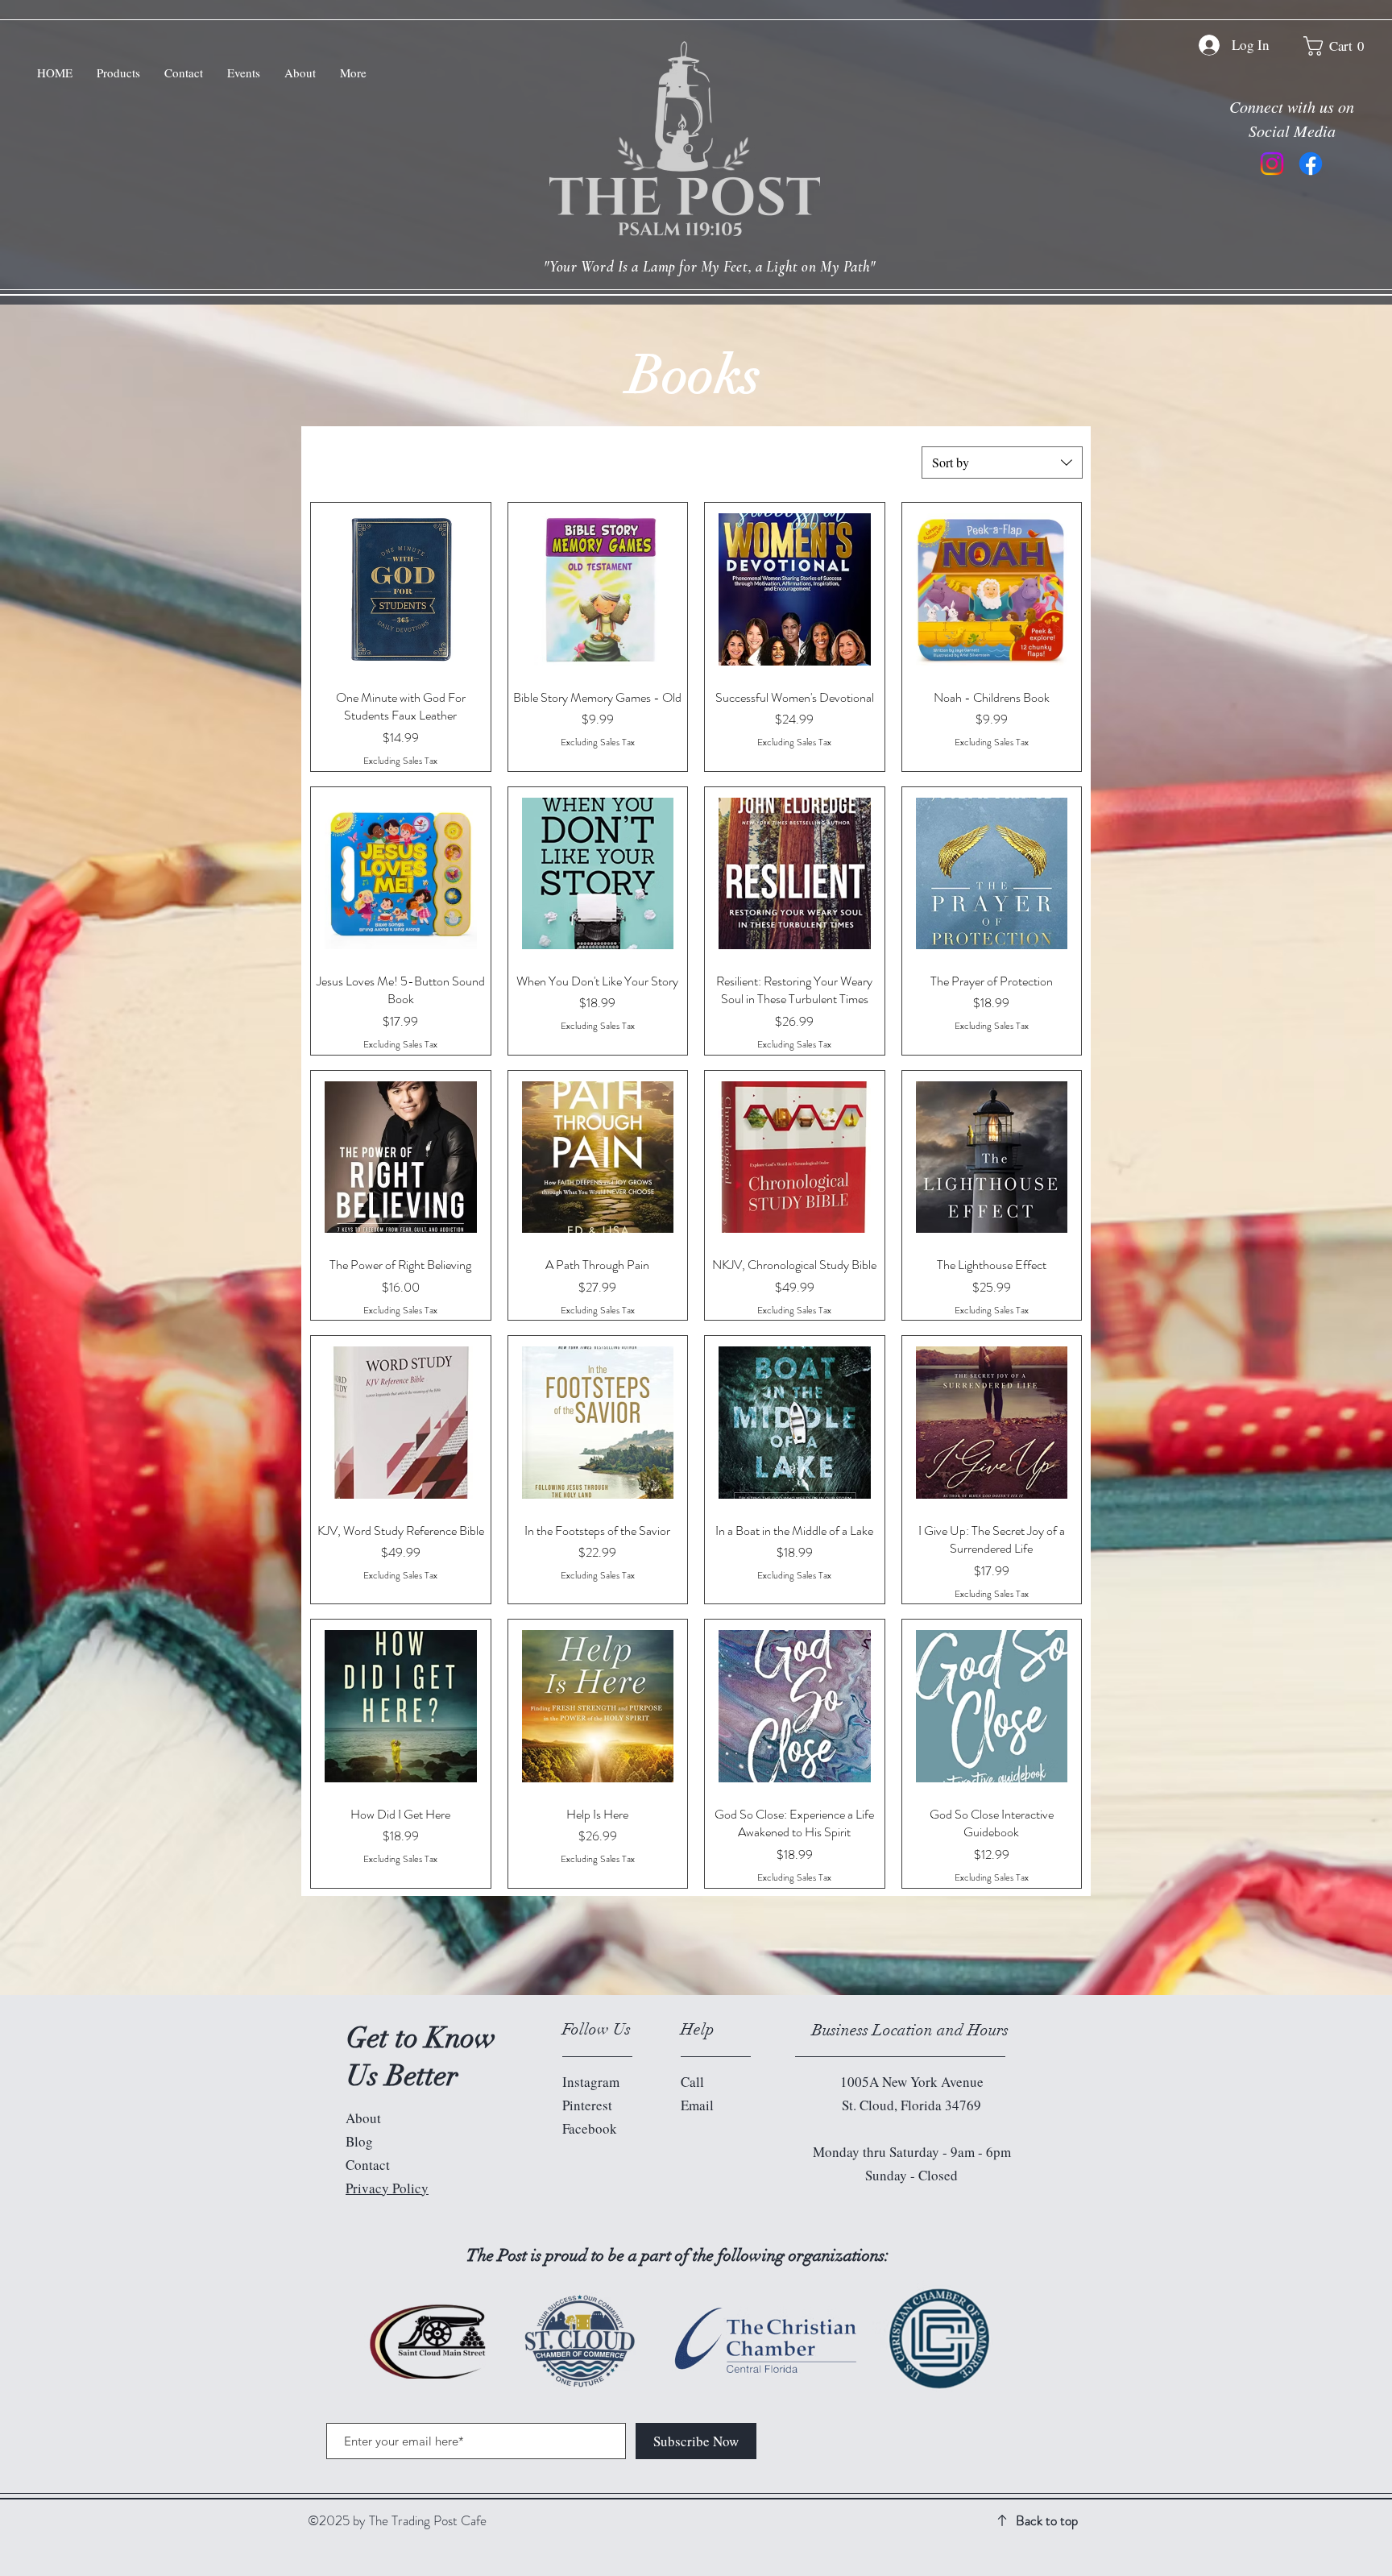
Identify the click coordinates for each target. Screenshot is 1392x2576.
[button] (1340, 46)
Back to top (1047, 2520)
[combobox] (1002, 463)
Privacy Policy (387, 2188)
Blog (359, 2141)
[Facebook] (1311, 164)
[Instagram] (1272, 164)
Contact (368, 2165)
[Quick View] (401, 589)
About (363, 2118)
